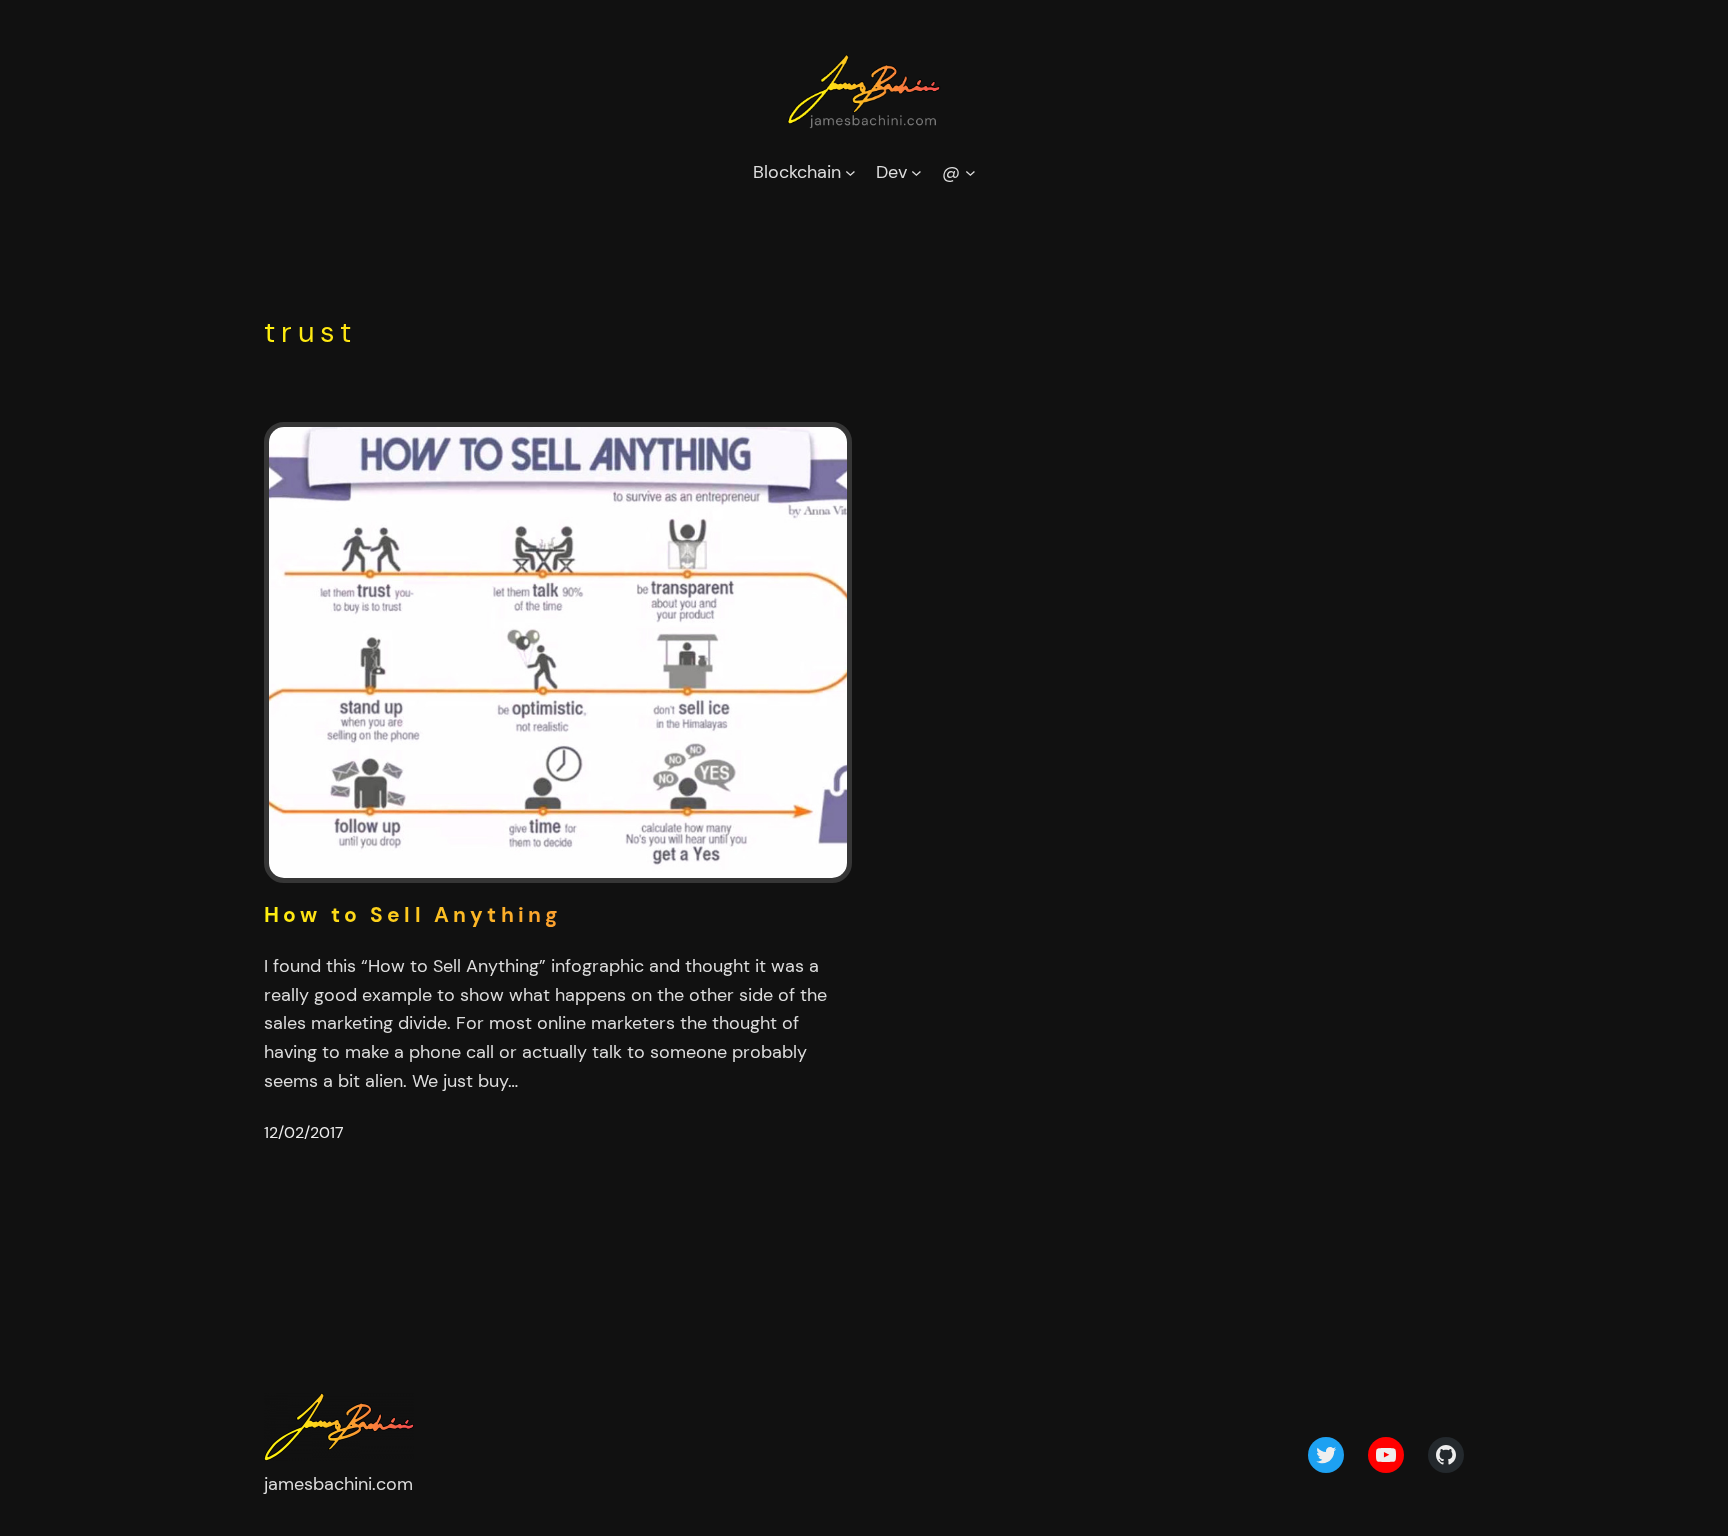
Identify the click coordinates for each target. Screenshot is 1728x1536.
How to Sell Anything (413, 915)
